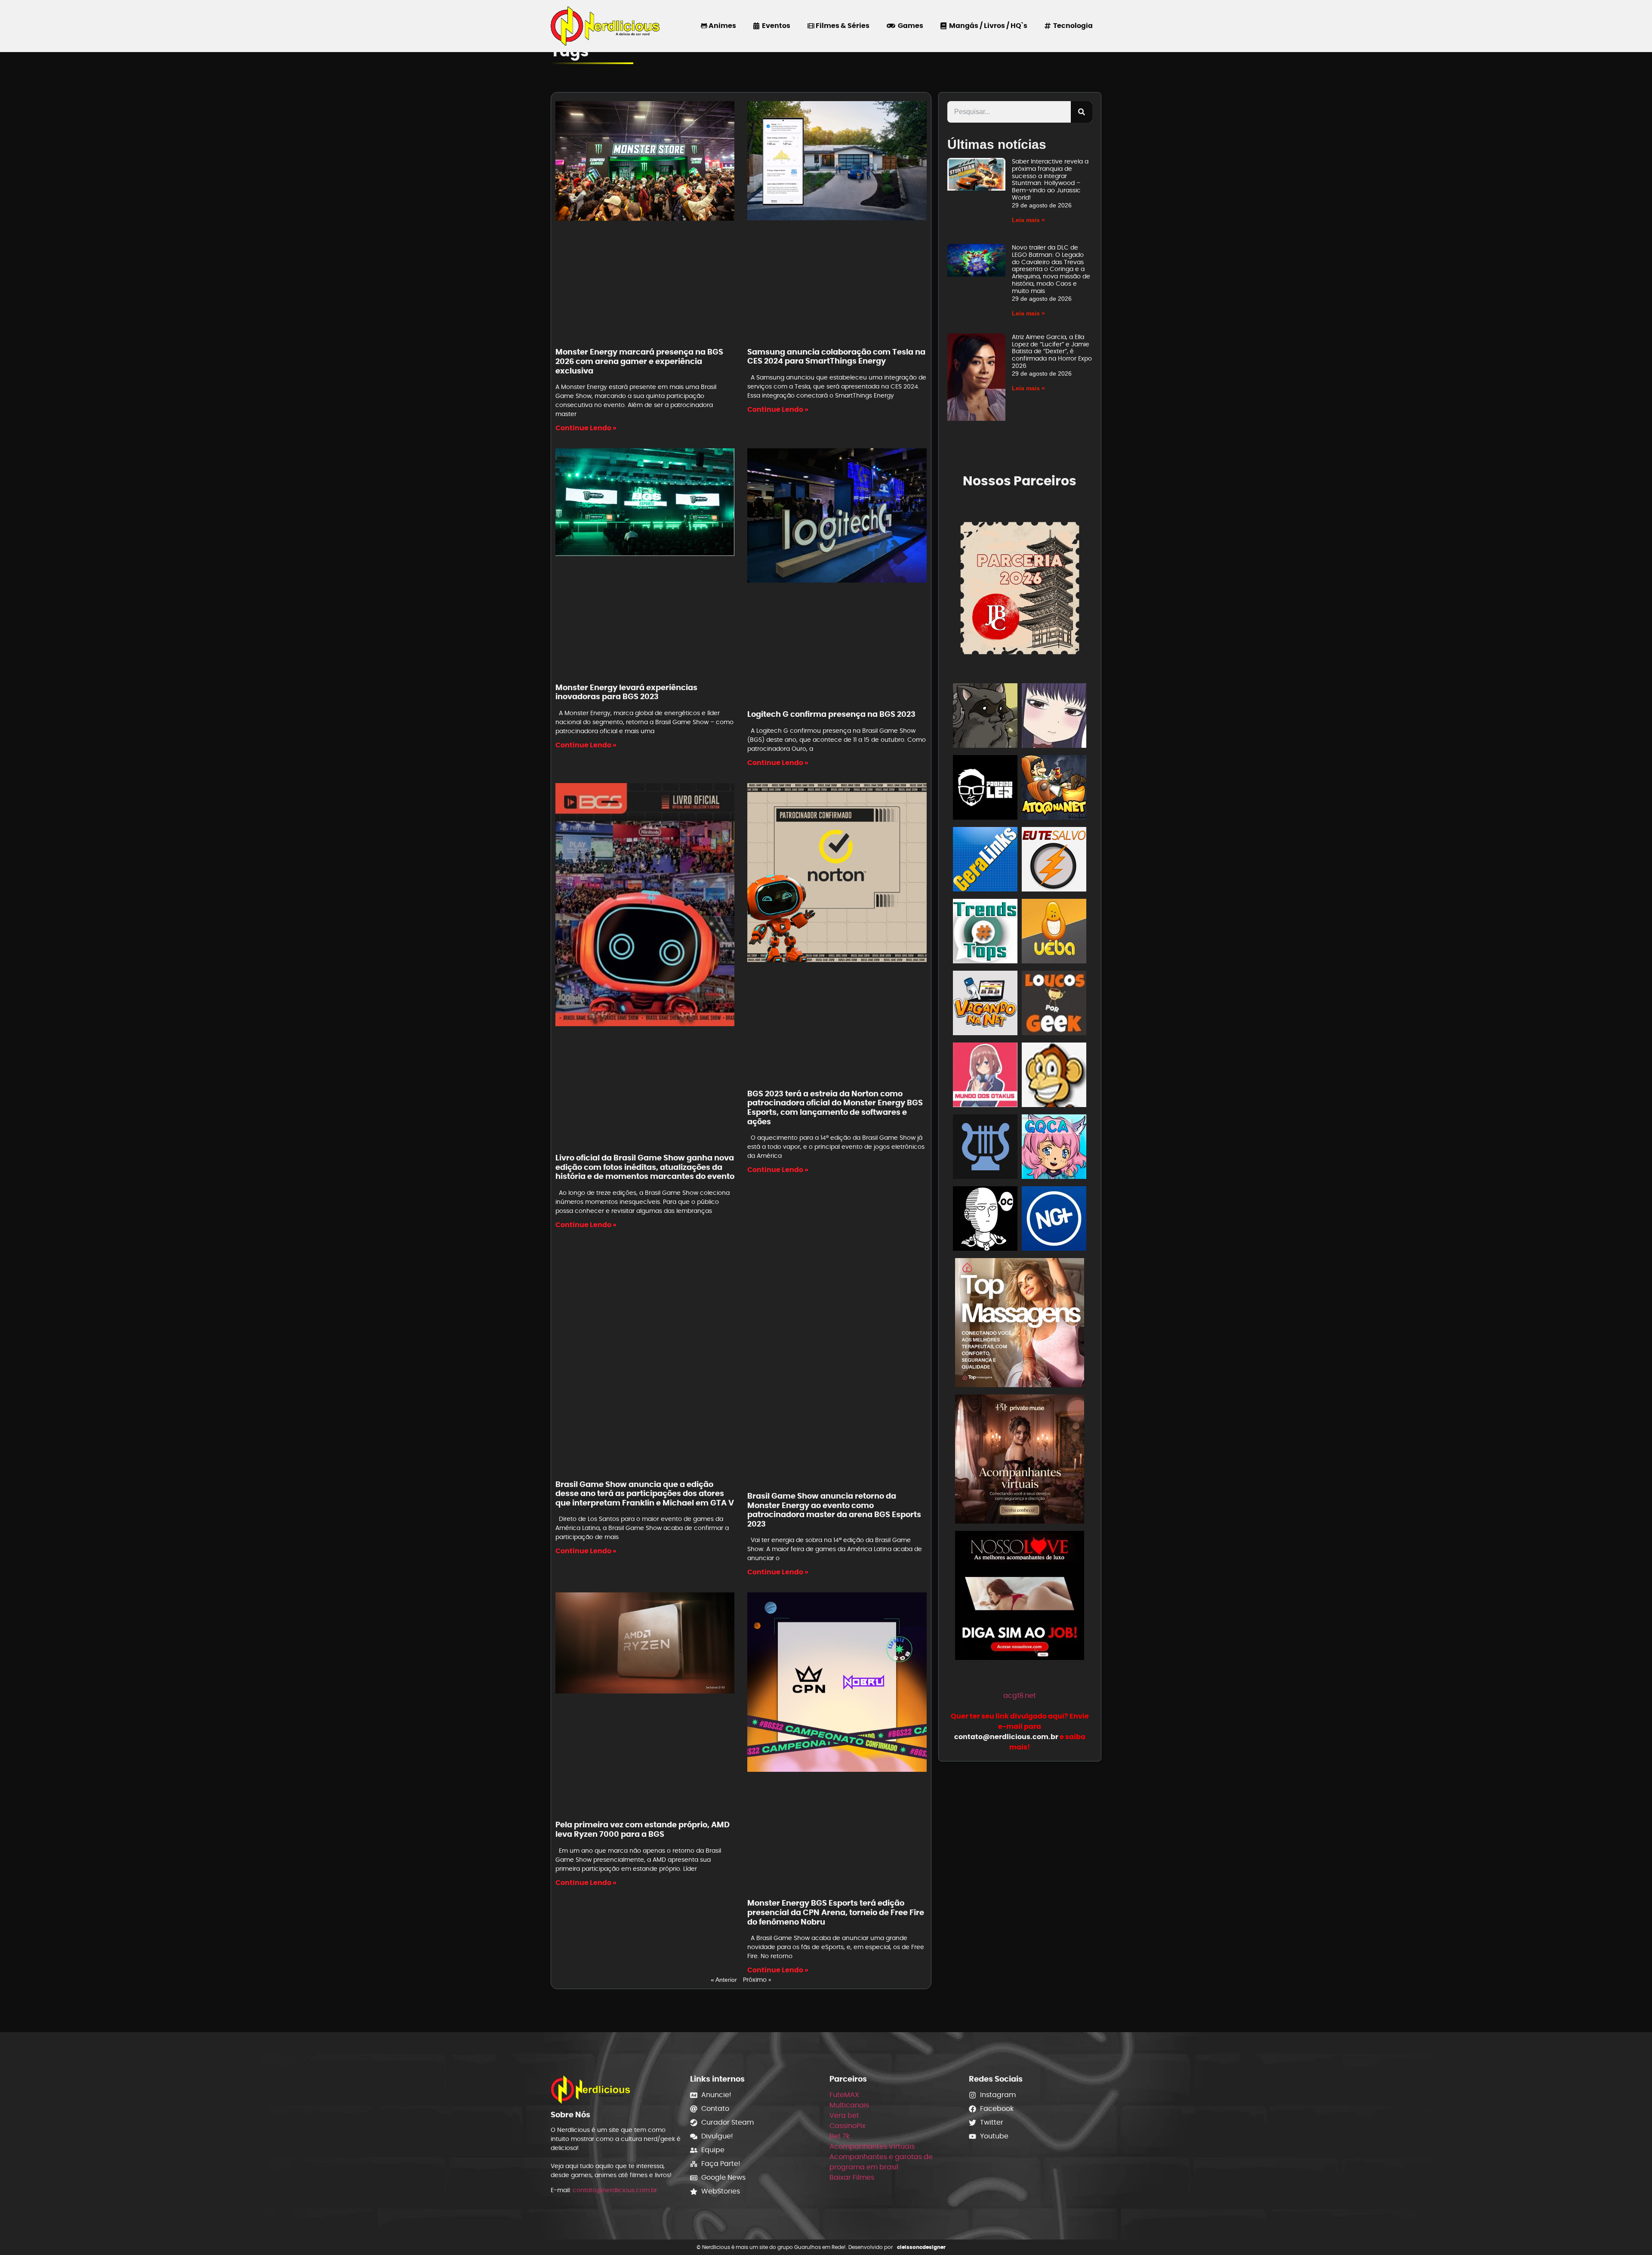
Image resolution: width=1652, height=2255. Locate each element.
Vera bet (844, 2115)
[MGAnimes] (1054, 717)
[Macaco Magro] (1054, 1076)
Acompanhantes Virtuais (872, 2146)
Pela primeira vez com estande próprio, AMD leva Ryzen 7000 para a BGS (643, 1829)
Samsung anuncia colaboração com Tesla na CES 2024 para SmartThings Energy (836, 356)
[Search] (1082, 112)
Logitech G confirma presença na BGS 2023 (831, 714)
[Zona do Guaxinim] (985, 717)
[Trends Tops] (985, 933)
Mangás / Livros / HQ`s (987, 26)
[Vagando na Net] (985, 1004)
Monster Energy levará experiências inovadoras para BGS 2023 (626, 692)
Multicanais (849, 2105)
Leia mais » (1028, 220)
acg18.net (1020, 1695)
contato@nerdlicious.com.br (615, 2190)
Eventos (775, 26)
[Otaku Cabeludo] (985, 1220)
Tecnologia (1072, 26)
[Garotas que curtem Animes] (1054, 1148)
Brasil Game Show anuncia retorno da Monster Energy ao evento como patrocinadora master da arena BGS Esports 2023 (834, 1510)
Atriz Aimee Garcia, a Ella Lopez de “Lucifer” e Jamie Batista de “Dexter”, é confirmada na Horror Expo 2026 (1052, 351)
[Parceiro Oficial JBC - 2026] (1020, 587)
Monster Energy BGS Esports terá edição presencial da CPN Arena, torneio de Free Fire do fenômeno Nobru (836, 1912)
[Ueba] (1054, 933)
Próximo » (757, 1980)
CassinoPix (848, 2126)
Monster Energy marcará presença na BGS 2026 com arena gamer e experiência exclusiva (639, 361)
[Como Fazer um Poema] (985, 1148)
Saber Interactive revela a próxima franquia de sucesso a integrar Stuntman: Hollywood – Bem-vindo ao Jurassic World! (1050, 179)
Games (909, 26)
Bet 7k (840, 2136)
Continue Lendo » (586, 428)
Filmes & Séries (842, 26)
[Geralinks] (985, 861)
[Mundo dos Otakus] (985, 1076)
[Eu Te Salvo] (1054, 861)
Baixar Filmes (852, 2177)
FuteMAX (844, 2095)
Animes (722, 26)
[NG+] (1054, 1220)
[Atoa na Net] (1054, 789)
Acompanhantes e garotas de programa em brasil (881, 2162)
